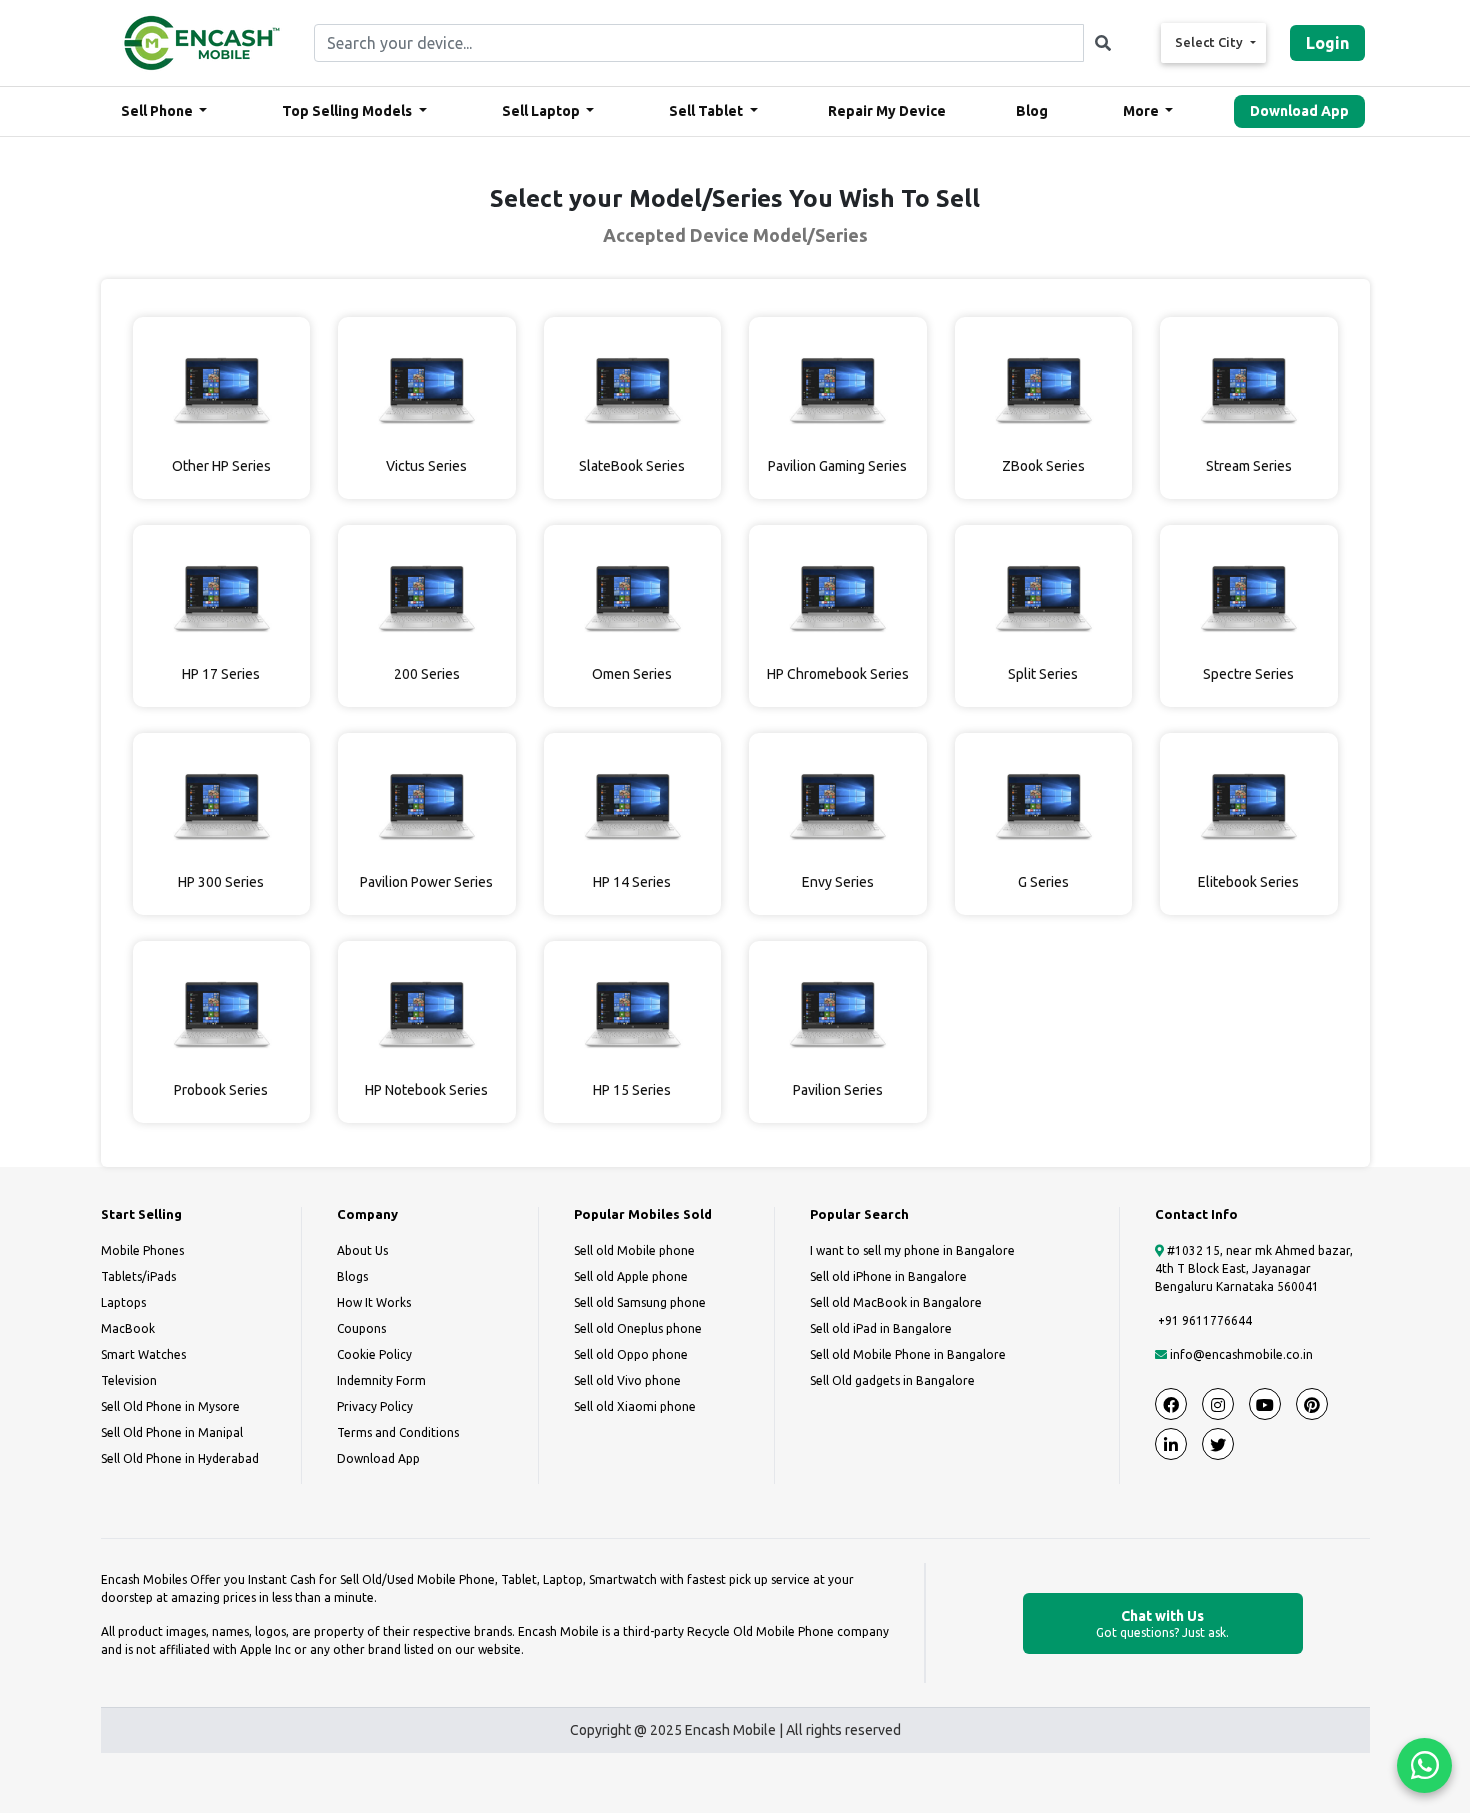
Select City (1210, 42)
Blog (1032, 111)
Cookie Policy (374, 1354)
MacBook (128, 1328)
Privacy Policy (375, 1406)
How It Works (374, 1302)
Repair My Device (887, 111)
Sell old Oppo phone (631, 1354)
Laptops (123, 1302)
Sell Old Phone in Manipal (172, 1432)
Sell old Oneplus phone (638, 1328)
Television (129, 1380)
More (1142, 111)
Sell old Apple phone (631, 1276)
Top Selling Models (348, 111)
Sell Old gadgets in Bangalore (892, 1380)
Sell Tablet (707, 111)
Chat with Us (1162, 1623)
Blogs (352, 1276)
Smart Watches (143, 1354)
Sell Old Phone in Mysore (170, 1406)
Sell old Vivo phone (627, 1380)
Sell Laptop (542, 111)
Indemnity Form (381, 1380)
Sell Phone (158, 111)
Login (1327, 43)
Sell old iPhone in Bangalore (888, 1276)
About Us (362, 1250)
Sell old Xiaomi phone (635, 1406)
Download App (1299, 111)
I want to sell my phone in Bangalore (912, 1250)
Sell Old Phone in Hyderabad (180, 1458)
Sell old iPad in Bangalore (881, 1328)
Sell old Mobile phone (634, 1250)
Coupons (361, 1328)
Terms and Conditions (398, 1432)
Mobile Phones (142, 1250)
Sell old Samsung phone (640, 1302)
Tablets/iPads (138, 1276)
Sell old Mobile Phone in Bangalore (908, 1354)
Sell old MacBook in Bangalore (896, 1302)
